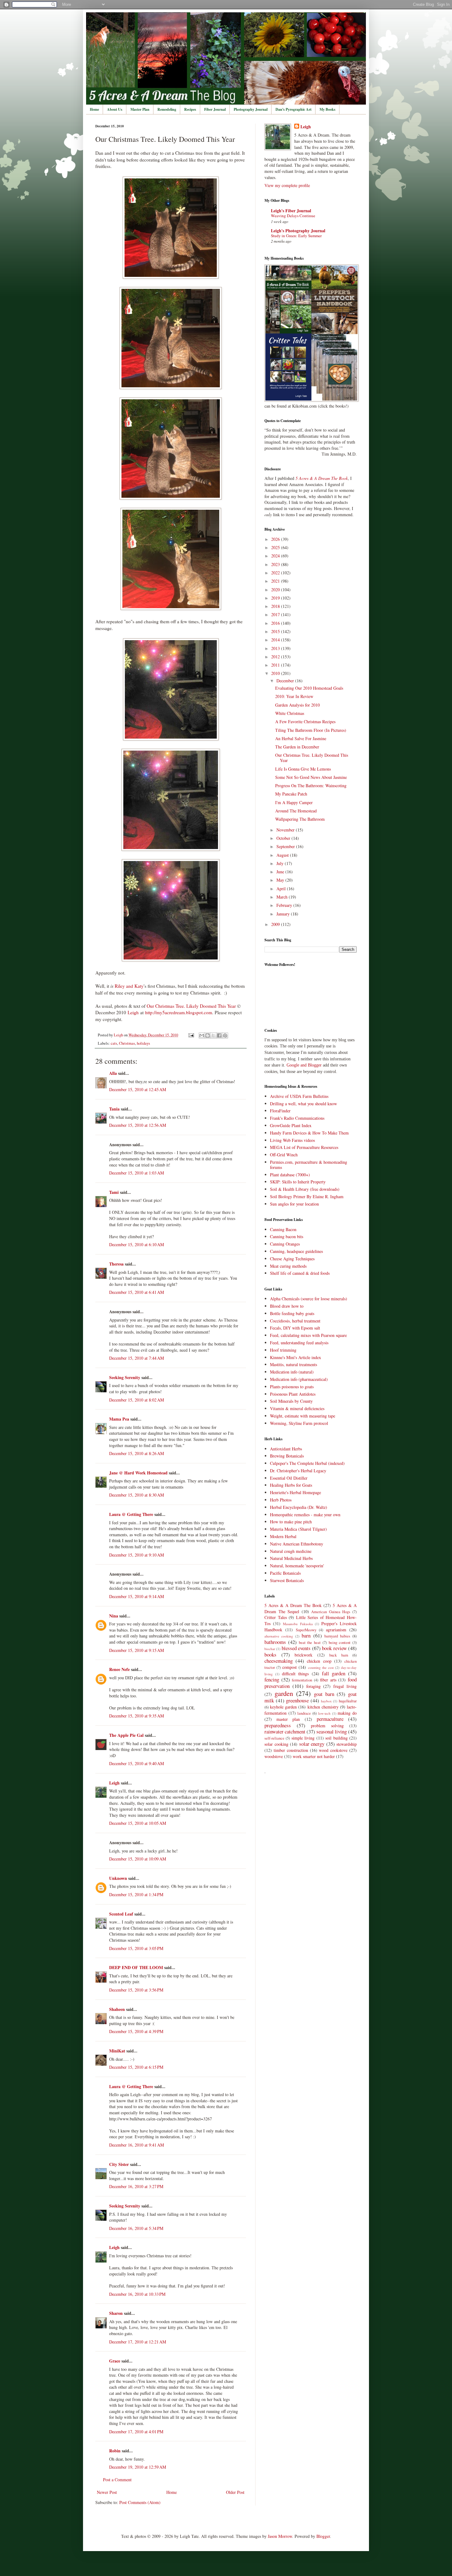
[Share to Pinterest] (225, 1035)
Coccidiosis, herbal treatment (295, 1321)
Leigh (133, 1012)
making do (347, 1713)
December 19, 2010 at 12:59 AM (138, 2467)
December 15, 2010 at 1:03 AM (137, 1173)
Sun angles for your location (294, 1204)
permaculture (330, 1719)
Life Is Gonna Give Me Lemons (303, 769)
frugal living (345, 1686)
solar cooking (276, 1744)
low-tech (324, 1713)
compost (289, 1667)
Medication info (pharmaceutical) (299, 1379)
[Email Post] (191, 1035)
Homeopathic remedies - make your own (305, 1515)
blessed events (296, 1648)
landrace (304, 1713)
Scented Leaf (121, 1914)
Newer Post (107, 2492)
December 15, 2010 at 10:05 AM (138, 1823)
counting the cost (321, 1667)
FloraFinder (280, 1111)
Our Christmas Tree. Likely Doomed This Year (191, 1006)
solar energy (312, 1744)
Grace (115, 2361)
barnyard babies (337, 1636)
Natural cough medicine (291, 1551)
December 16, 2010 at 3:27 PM (136, 2186)
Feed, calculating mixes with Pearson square (308, 1335)
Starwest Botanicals (287, 1580)
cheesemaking (279, 1661)
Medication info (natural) (292, 1372)
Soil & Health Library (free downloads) (305, 1189)
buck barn (339, 1655)
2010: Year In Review (294, 696)
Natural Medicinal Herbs (291, 1558)
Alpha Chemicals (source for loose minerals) (309, 1299)
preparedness (278, 1725)
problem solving (327, 1726)
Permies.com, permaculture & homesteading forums (309, 1165)
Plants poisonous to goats (292, 1387)
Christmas (127, 1043)
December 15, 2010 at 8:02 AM (137, 1400)
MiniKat (117, 2051)
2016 (276, 623)
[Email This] (202, 1035)
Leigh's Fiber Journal (291, 211)
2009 (276, 924)
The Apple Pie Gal (126, 1735)
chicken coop (319, 1661)
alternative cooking (279, 1636)
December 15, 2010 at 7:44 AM (137, 1358)
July (281, 863)
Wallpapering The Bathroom (300, 819)
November (286, 830)
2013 (276, 648)
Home (94, 109)
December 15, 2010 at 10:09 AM (138, 1859)
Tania (114, 1109)
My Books (327, 109)
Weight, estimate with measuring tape (303, 1416)
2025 (276, 547)
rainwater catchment (285, 1731)
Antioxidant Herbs (286, 1449)
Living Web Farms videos (292, 1140)
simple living (303, 1738)
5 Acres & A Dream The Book (293, 1605)
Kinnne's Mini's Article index (295, 1357)
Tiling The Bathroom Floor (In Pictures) (311, 730)
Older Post (235, 2492)
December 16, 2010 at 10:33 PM (137, 2294)
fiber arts (328, 1680)
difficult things (295, 1674)
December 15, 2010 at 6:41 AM (137, 1292)
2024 (276, 556)
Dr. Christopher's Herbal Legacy (298, 1471)
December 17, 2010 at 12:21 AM (138, 2342)
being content (340, 1643)
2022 (276, 573)
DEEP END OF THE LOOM (136, 1967)
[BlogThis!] (208, 1035)
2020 (276, 590)
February (285, 905)
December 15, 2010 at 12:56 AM (138, 1125)
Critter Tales (276, 1617)
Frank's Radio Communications (297, 1118)
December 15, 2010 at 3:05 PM (136, 1948)
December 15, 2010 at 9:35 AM (137, 1716)
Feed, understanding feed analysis (299, 1343)
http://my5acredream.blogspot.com (179, 1012)
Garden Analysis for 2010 (297, 705)
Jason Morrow (280, 2536)
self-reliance (274, 1738)
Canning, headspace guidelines (296, 1251)
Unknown (118, 1878)
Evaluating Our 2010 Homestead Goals (309, 688)
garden (284, 1693)
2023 (276, 564)
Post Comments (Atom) (140, 2502)
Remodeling (167, 109)
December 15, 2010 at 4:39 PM (136, 2031)
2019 (276, 598)
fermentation (302, 1680)
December (286, 681)
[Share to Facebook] (219, 1035)
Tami (114, 1192)
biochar (270, 1649)
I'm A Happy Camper (294, 802)
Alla (113, 1073)
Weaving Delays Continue (293, 216)
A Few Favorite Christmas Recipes (305, 722)
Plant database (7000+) (290, 1175)
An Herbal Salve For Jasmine (301, 738)
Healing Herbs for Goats (291, 1485)
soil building (336, 1738)
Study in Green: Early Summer (296, 236)
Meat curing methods (288, 1266)
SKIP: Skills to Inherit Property (298, 1182)
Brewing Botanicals (287, 1456)
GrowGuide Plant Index (291, 1125)
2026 (276, 539)
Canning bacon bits (287, 1236)
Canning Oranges (285, 1244)
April (282, 889)
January (284, 914)
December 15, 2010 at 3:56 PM (136, 1990)
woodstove (274, 1756)
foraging (313, 1686)
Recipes (190, 109)
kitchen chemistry (323, 1707)
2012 (276, 657)
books (270, 1655)
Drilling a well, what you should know (303, 1104)
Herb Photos (281, 1500)
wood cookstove (333, 1750)
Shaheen (117, 2009)
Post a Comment (117, 2480)
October (284, 838)
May (281, 880)
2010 (276, 673)
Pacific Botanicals (285, 1573)
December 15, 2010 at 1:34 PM (136, 1894)
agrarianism (336, 1630)
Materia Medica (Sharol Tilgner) (298, 1529)
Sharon (116, 2313)
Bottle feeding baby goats (292, 1313)
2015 (276, 631)
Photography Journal (251, 109)
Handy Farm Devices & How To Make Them (309, 1133)
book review (334, 1648)
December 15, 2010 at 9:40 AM (137, 1763)
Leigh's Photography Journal (298, 231)
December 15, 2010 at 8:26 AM (137, 1453)
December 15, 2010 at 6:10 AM (137, 1244)
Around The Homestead (296, 811)
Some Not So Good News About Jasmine (311, 777)
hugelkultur (348, 1701)
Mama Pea (119, 1419)
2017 (276, 614)
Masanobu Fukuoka (298, 1624)
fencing (272, 1679)
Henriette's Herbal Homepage (295, 1492)
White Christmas (290, 713)
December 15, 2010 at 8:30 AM (137, 1495)
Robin (115, 2451)
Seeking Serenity (125, 1377)
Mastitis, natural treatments (293, 1364)
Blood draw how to (287, 1306)
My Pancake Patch (291, 794)
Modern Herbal (283, 1536)
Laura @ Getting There (131, 1514)
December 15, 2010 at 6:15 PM (136, 2067)
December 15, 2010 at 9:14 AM (137, 1596)
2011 (276, 665)
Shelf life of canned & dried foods (300, 1273)
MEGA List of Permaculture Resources (304, 1147)
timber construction (291, 1750)
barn (306, 1635)
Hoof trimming (283, 1350)
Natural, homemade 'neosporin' (297, 1566)
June (281, 872)
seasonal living (332, 1731)
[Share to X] (213, 1035)
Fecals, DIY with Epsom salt (295, 1328)
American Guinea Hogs (331, 1612)
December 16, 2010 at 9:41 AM (137, 2145)
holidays (143, 1043)
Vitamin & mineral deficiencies (297, 1408)
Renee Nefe (119, 1669)
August (283, 855)
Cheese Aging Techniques (292, 1259)
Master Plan (140, 109)
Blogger (323, 2536)
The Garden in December (297, 747)
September (286, 846)
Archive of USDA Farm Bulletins (299, 1096)
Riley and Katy (129, 986)
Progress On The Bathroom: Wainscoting (311, 786)
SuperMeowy (306, 1630)
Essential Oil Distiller (289, 1478)
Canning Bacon (283, 1229)
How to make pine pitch (291, 1522)
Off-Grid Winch (284, 1155)
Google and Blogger (304, 1065)
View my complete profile (287, 185)
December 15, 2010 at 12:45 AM (138, 1089)
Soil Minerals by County (291, 1401)
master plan (288, 1719)
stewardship (347, 1744)
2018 (276, 606)
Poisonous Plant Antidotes (293, 1394)
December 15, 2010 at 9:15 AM (137, 1650)
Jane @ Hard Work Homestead (138, 1473)
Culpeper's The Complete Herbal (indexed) (307, 1463)
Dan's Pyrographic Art (293, 109)
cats (114, 1043)
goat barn (324, 1694)
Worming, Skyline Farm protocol (299, 1423)
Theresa (116, 1264)
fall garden (334, 1673)
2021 (276, 581)
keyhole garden (283, 1707)
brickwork (303, 1655)
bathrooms (275, 1642)
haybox (326, 1701)
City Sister (119, 2164)
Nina (114, 1616)
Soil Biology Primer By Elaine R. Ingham (307, 1196)
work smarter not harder (314, 1756)
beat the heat (310, 1643)
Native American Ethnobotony (297, 1544)
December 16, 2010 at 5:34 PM (136, 2228)
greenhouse (297, 1700)
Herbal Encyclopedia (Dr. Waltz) (299, 1507)
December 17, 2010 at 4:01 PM (136, 2432)
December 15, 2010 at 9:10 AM (137, 1555)
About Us (115, 109)
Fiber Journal (215, 109)
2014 (276, 640)
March (283, 897)
